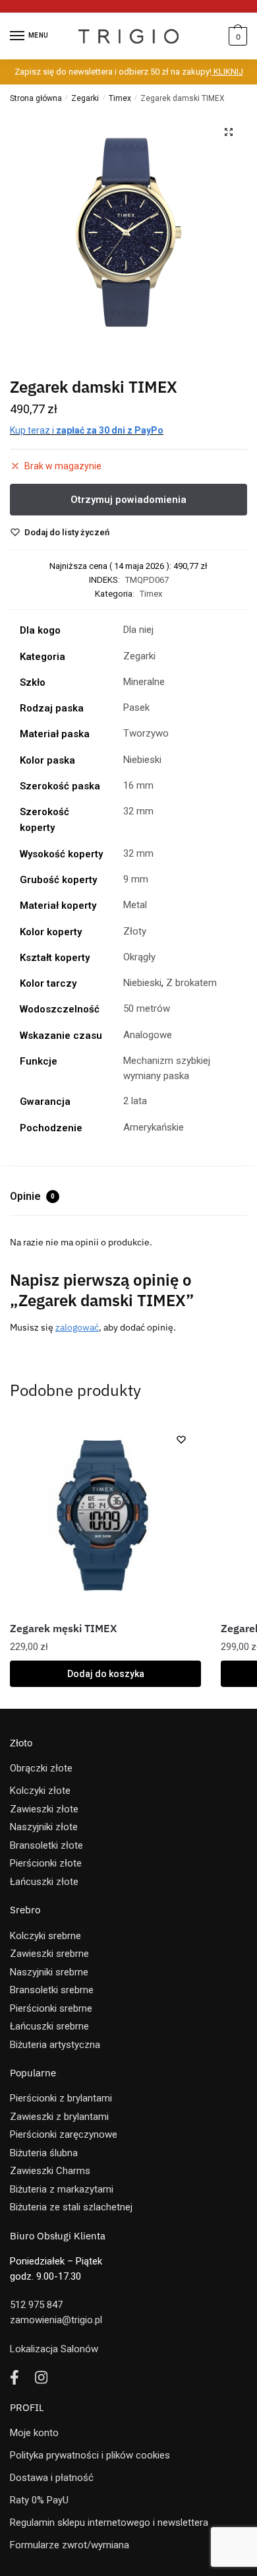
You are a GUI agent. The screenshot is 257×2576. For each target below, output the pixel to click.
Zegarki (85, 98)
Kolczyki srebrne (45, 1936)
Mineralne (144, 682)
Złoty (135, 931)
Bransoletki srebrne (52, 1990)
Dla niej (138, 630)
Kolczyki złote (40, 1791)
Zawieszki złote (44, 1809)
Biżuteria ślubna (44, 2153)
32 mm (138, 811)
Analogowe (148, 1035)
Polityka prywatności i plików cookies (90, 2455)
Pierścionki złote (46, 1863)
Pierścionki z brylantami (61, 2098)
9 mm (136, 879)
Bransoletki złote (46, 1845)
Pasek (136, 708)
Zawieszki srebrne (49, 1954)
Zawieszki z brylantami (59, 2117)
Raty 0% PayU (39, 2500)
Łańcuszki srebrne (49, 2026)
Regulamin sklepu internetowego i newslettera (109, 2523)
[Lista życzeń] (181, 1439)
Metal (135, 905)
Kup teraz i (87, 430)
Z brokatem (191, 983)
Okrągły (139, 957)
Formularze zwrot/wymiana (70, 2545)
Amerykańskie (154, 1127)
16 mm (138, 785)
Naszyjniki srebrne (49, 1972)
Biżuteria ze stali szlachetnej (71, 2207)
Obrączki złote (41, 1768)
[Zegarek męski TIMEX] (105, 1515)
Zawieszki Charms (50, 2171)
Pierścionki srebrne (51, 2008)
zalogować (77, 1327)
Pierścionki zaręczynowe (64, 2134)
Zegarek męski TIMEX (63, 1628)
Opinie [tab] (32, 1196)
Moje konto (34, 2433)
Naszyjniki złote (44, 1827)
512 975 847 (36, 2305)
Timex (120, 98)
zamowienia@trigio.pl (56, 2320)
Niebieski (142, 760)
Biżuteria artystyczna (55, 2045)
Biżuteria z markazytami (62, 2189)
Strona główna (36, 98)
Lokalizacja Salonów (54, 2349)
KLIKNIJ (227, 72)
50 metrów (147, 1008)
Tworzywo (146, 733)
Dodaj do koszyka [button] (106, 1674)
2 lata (135, 1101)
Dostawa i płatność (52, 2478)
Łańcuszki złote (44, 1882)
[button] (229, 132)
